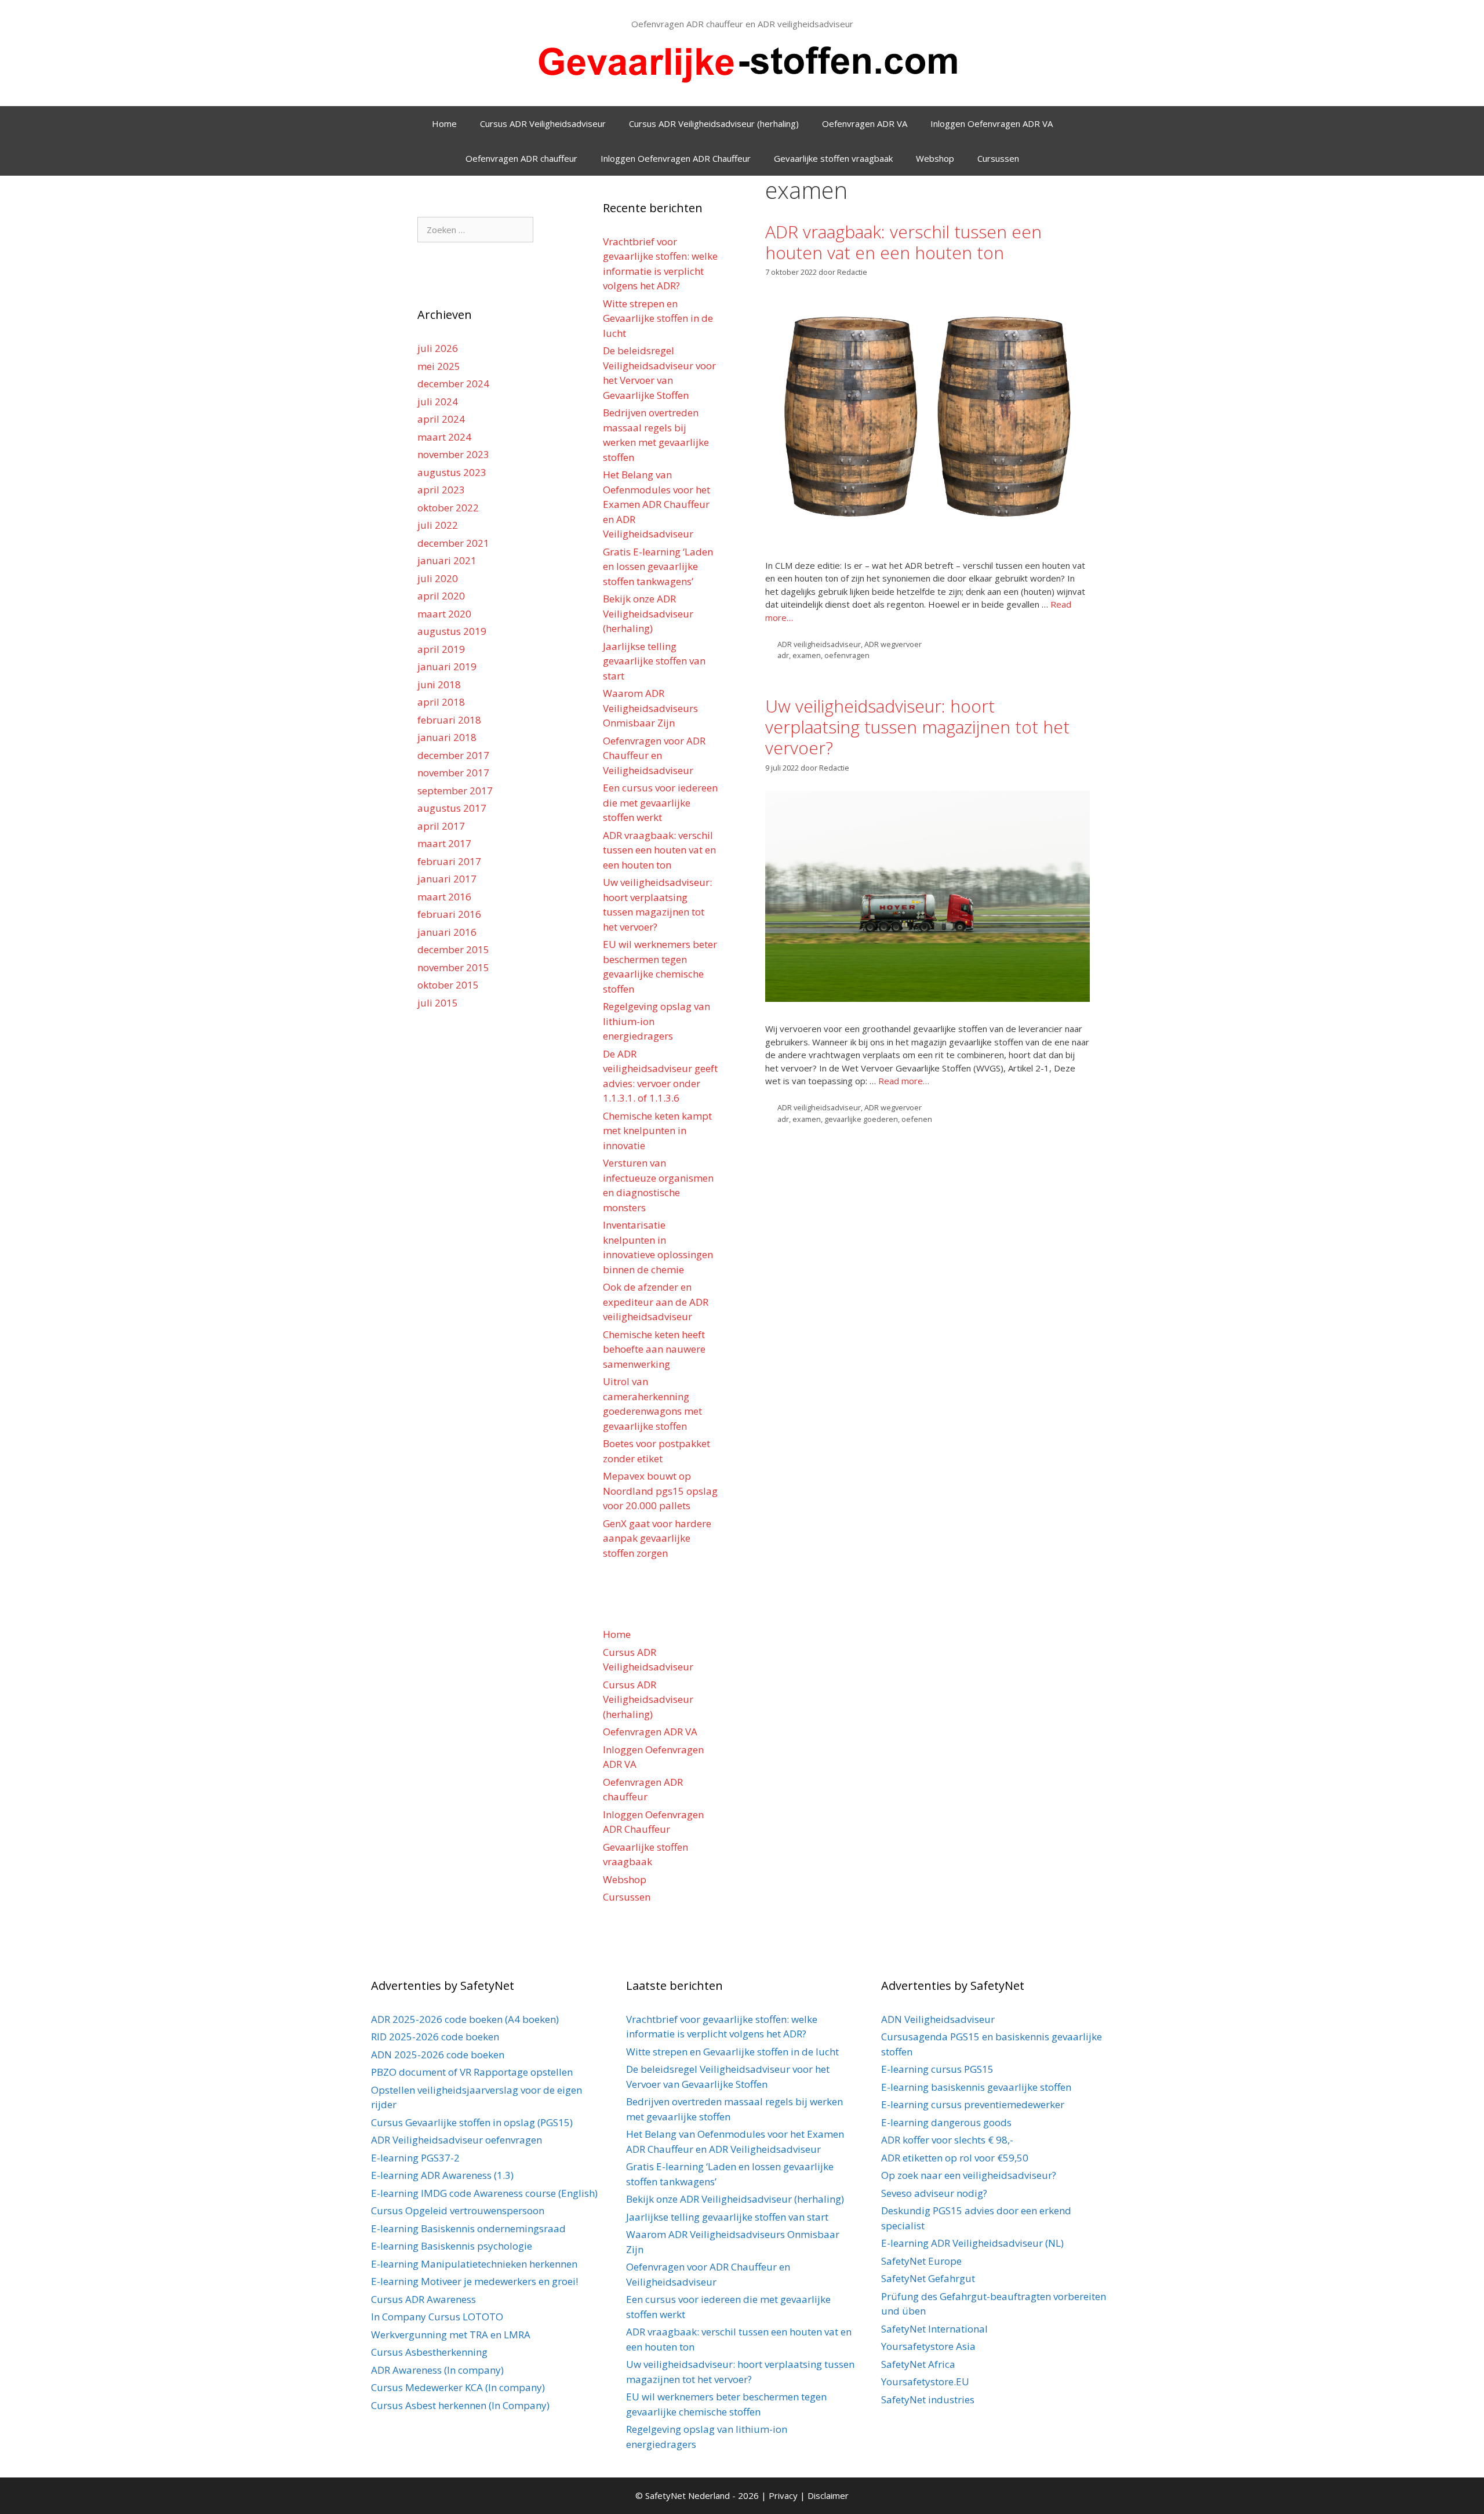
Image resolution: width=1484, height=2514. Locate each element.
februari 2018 (449, 720)
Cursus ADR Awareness (423, 2299)
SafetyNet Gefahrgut (928, 2278)
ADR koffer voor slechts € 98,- (947, 2140)
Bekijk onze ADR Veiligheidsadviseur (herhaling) (648, 613)
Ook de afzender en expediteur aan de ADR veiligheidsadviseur (656, 1302)
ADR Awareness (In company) (437, 2370)
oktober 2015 (448, 985)
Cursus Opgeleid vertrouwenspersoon (458, 2210)
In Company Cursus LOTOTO (437, 2317)
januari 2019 (447, 666)
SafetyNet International (934, 2329)
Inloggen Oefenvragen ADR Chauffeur (676, 158)
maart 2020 (444, 614)
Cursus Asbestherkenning (429, 2352)
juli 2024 (438, 402)
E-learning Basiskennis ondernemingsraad (468, 2228)
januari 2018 (447, 737)
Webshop (935, 158)
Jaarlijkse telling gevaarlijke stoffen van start (654, 661)
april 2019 (441, 649)
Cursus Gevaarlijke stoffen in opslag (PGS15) (472, 2122)
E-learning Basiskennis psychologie (452, 2246)
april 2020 (441, 596)
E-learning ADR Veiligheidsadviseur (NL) (972, 2243)
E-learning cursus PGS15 (937, 2069)
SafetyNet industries (928, 2399)
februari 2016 (449, 914)
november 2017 (453, 773)
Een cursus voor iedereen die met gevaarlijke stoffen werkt (660, 802)
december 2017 (453, 755)
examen (807, 655)
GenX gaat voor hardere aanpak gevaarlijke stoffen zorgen (657, 1538)
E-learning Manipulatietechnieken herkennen (474, 2264)
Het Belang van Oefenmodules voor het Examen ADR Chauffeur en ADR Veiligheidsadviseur (656, 504)
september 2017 (455, 791)
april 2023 (441, 490)
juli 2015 (438, 1003)
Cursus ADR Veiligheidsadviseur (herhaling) (714, 123)
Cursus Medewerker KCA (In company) (458, 2387)
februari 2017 (449, 861)
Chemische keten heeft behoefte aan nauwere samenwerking (654, 1349)
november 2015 (453, 967)
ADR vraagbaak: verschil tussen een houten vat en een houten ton (903, 242)
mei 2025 (439, 366)
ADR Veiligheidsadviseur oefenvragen (457, 2140)
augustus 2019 (452, 631)
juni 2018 (439, 684)
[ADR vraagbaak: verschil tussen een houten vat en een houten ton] (927, 535)
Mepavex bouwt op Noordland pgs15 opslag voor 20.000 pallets (660, 1491)
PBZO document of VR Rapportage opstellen (472, 2072)
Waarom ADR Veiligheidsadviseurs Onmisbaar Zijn (650, 708)
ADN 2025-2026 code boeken (438, 2055)
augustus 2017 (452, 808)
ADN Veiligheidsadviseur (938, 2019)
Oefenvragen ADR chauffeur (521, 158)
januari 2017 (447, 879)
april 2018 (441, 702)
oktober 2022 (448, 508)
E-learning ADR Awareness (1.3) (442, 2175)
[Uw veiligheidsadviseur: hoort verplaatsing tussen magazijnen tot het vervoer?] (927, 998)
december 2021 (453, 543)
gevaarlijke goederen (861, 1119)
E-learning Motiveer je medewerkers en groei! (474, 2281)
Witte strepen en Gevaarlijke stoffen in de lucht (658, 318)
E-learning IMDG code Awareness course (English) (484, 2193)
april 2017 (441, 826)
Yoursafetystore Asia (928, 2346)
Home (444, 123)
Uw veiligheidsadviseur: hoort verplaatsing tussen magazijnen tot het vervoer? (917, 727)
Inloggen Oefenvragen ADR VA (992, 123)
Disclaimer (828, 2495)
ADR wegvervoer (893, 644)
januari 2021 (447, 560)
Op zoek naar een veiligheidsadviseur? (969, 2175)
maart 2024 (444, 437)
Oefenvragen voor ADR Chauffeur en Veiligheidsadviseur (654, 755)
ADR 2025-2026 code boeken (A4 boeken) (465, 2019)
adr (783, 655)
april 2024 (441, 419)
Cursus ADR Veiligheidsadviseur (543, 123)
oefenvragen (847, 655)
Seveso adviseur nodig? (934, 2193)
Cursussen (998, 158)
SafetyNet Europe (921, 2261)
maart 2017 (444, 843)
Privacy (784, 2495)
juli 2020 (438, 578)
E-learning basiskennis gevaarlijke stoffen (976, 2087)
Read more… (904, 1081)
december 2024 (453, 384)
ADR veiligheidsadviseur (819, 644)
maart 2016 (444, 897)
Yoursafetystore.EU (925, 2382)
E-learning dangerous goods (946, 2122)
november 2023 (453, 454)
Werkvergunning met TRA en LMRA (451, 2335)
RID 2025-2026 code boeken (435, 2037)
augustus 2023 (452, 472)
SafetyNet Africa (918, 2364)
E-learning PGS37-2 (415, 2158)
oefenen (917, 1119)
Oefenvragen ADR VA (865, 123)
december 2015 (453, 949)
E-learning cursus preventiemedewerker (973, 2104)
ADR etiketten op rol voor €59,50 (955, 2158)
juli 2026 (438, 348)
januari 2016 (447, 932)
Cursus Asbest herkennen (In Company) (460, 2405)
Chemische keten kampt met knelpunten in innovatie (657, 1131)
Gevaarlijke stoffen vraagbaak (833, 158)
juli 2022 (438, 525)
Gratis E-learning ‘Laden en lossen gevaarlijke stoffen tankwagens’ (658, 566)
